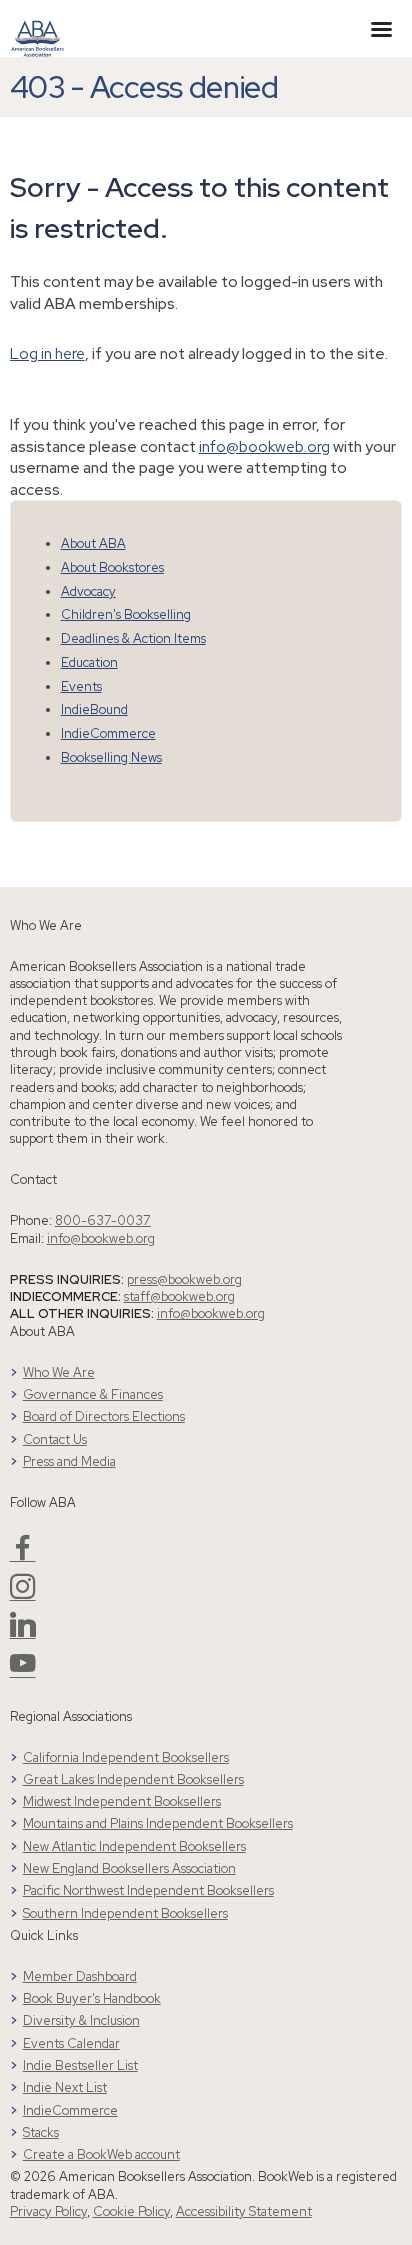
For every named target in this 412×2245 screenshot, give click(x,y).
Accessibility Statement (244, 2211)
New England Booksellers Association (129, 1868)
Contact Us (55, 1439)
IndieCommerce (108, 733)
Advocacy (88, 591)
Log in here (47, 353)
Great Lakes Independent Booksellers (133, 1779)
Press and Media (69, 1461)
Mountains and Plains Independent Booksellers (158, 1823)
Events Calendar (71, 2043)
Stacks (41, 2132)
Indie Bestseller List (80, 2065)
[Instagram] (23, 1594)
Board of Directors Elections (104, 1416)
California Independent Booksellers (126, 1757)
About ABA (93, 543)
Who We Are (59, 1372)
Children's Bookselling (126, 614)
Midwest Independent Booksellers (122, 1801)
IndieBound (94, 709)
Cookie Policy (131, 2211)
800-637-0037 (103, 1220)
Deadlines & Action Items (133, 638)
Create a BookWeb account (101, 2154)
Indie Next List (65, 2087)
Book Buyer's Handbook (92, 1998)
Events (81, 686)
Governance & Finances (93, 1394)
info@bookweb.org (264, 446)
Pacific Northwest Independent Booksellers (148, 1890)
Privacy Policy (48, 2211)
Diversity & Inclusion (81, 2020)
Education (89, 662)
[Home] (37, 27)
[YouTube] (23, 1671)
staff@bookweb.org (179, 1296)
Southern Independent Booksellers (125, 1913)
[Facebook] (23, 1555)
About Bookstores (112, 567)
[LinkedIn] (23, 1632)
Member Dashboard (80, 1976)
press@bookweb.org (184, 1279)
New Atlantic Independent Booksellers (134, 1846)
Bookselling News (111, 757)
